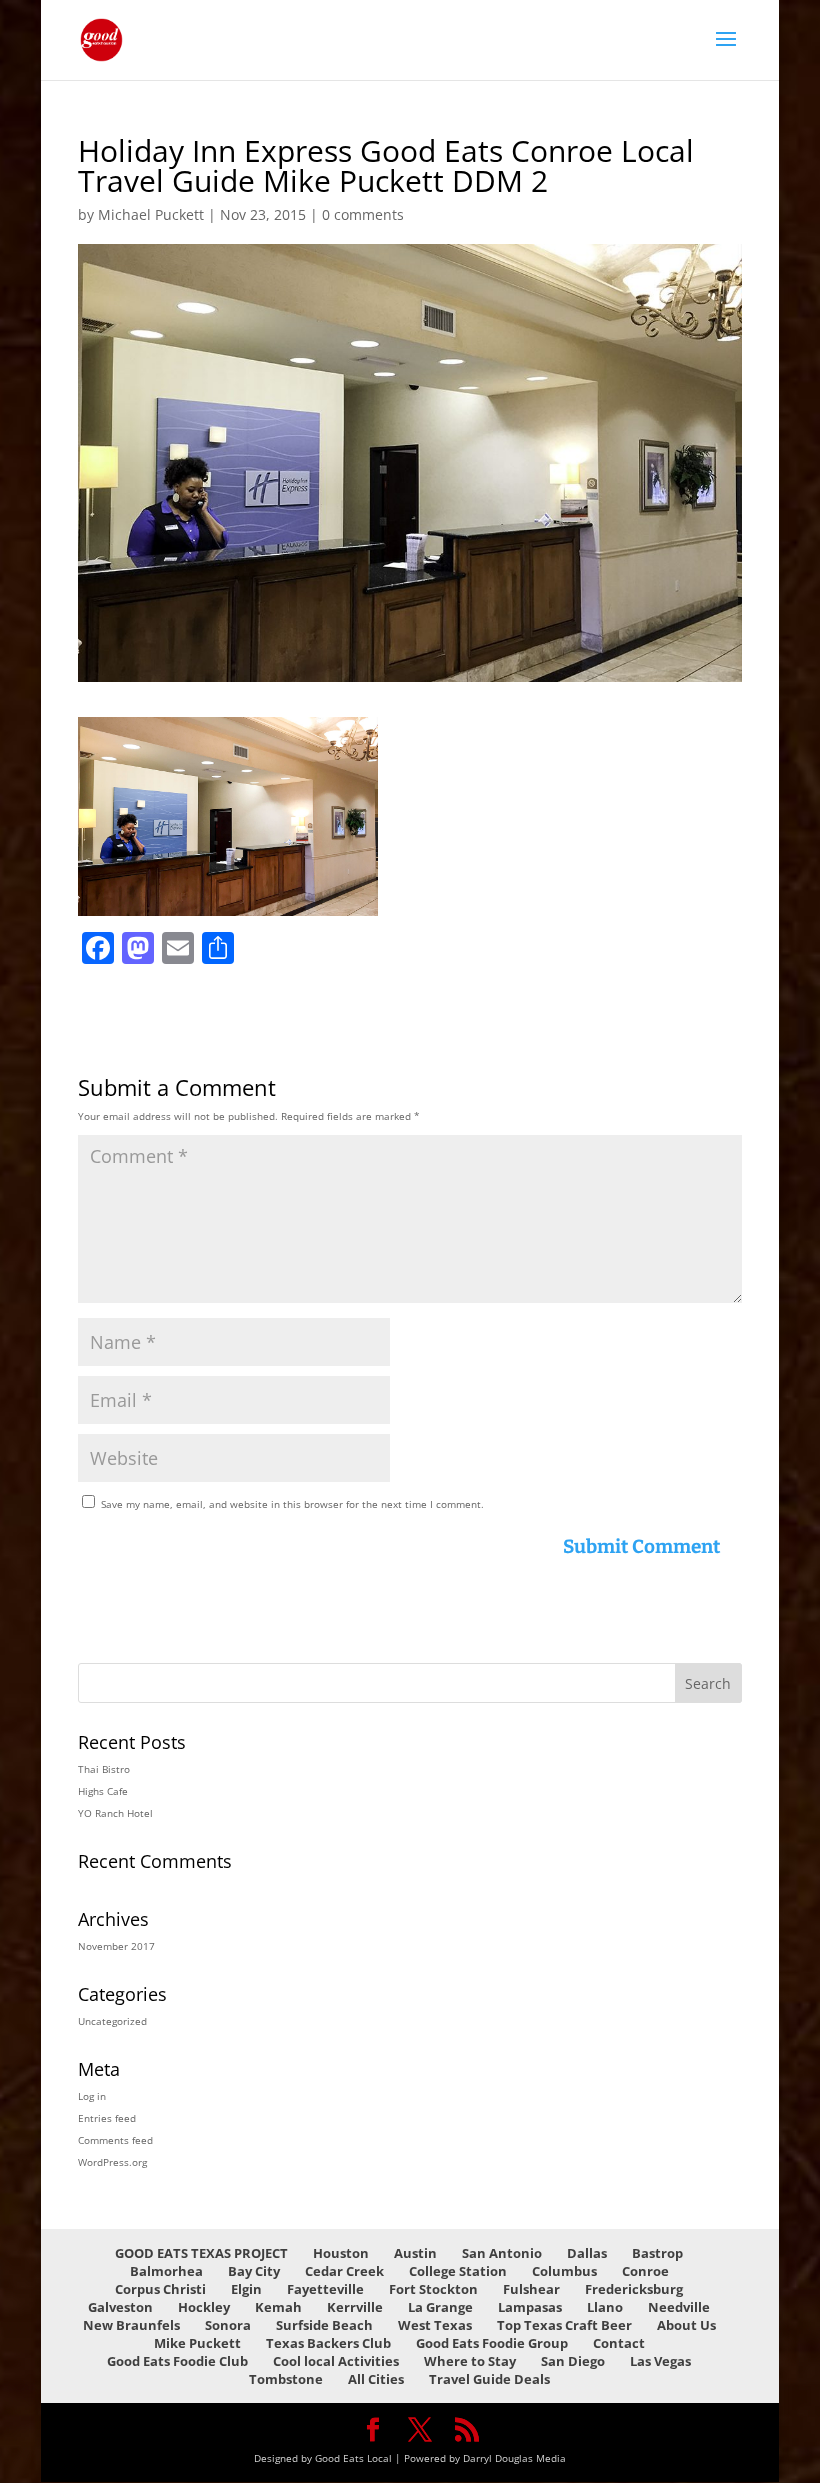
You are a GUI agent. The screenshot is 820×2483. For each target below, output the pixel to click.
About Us (686, 2325)
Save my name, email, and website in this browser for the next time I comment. (292, 1504)
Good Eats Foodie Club (177, 2361)
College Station (458, 2271)
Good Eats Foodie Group (492, 2343)
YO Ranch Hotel (115, 1813)
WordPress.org (112, 2162)
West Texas (435, 2325)
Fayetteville (325, 2289)
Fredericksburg (634, 2289)
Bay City (254, 2271)
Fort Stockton (433, 2289)
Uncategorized (112, 2021)
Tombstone (286, 2379)
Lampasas (530, 2307)
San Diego (573, 2361)
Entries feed (107, 2118)
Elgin (246, 2289)
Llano (605, 2307)
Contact (619, 2343)
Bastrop (657, 2253)
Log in (92, 2096)
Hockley (204, 2307)
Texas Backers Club (328, 2343)
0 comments (363, 214)
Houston (341, 2253)
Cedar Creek (344, 2271)
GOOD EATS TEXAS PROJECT (201, 2253)
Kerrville (355, 2307)
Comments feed (115, 2140)
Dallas (587, 2253)
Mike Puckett (197, 2343)
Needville (679, 2307)
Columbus (564, 2271)
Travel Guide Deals (489, 2379)
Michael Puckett (151, 214)
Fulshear (531, 2289)
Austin (415, 2253)
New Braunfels (131, 2325)
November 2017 (116, 1946)
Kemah (278, 2307)
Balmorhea (166, 2271)
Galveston (120, 2307)
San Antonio (502, 2253)
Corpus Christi (160, 2289)
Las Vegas (660, 2361)
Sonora (228, 2325)
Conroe (645, 2271)
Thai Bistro (104, 1769)
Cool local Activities (336, 2361)
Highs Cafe (103, 1791)
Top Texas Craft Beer (564, 2325)
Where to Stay (470, 2361)
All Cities (376, 2379)
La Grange (440, 2307)
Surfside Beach (324, 2325)
